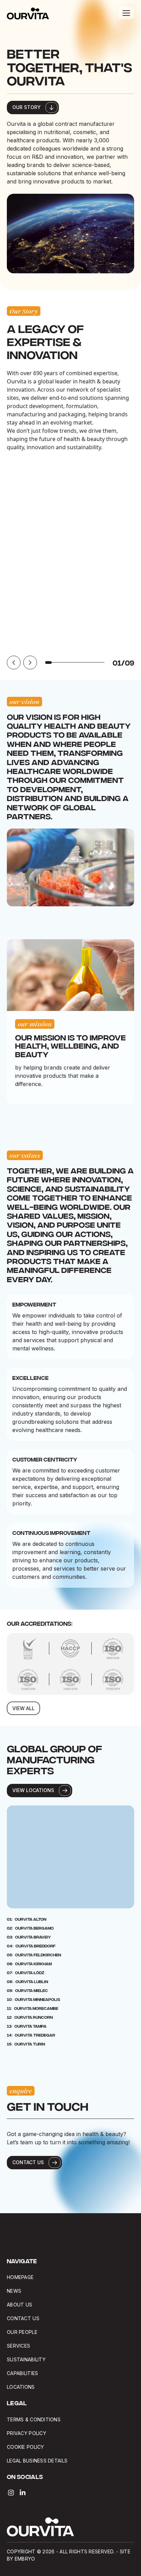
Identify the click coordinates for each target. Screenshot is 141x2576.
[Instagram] (11, 2493)
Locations (21, 2387)
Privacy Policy (27, 2433)
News (14, 2291)
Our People (22, 2332)
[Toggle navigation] (126, 13)
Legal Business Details (38, 2461)
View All (23, 1708)
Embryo (25, 2559)
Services (18, 2346)
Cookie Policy (25, 2447)
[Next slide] (30, 663)
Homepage (20, 2277)
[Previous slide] (14, 663)
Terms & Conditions (34, 2419)
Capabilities (22, 2373)
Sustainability (26, 2359)
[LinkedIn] (23, 2493)
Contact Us (23, 2318)
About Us (20, 2305)
